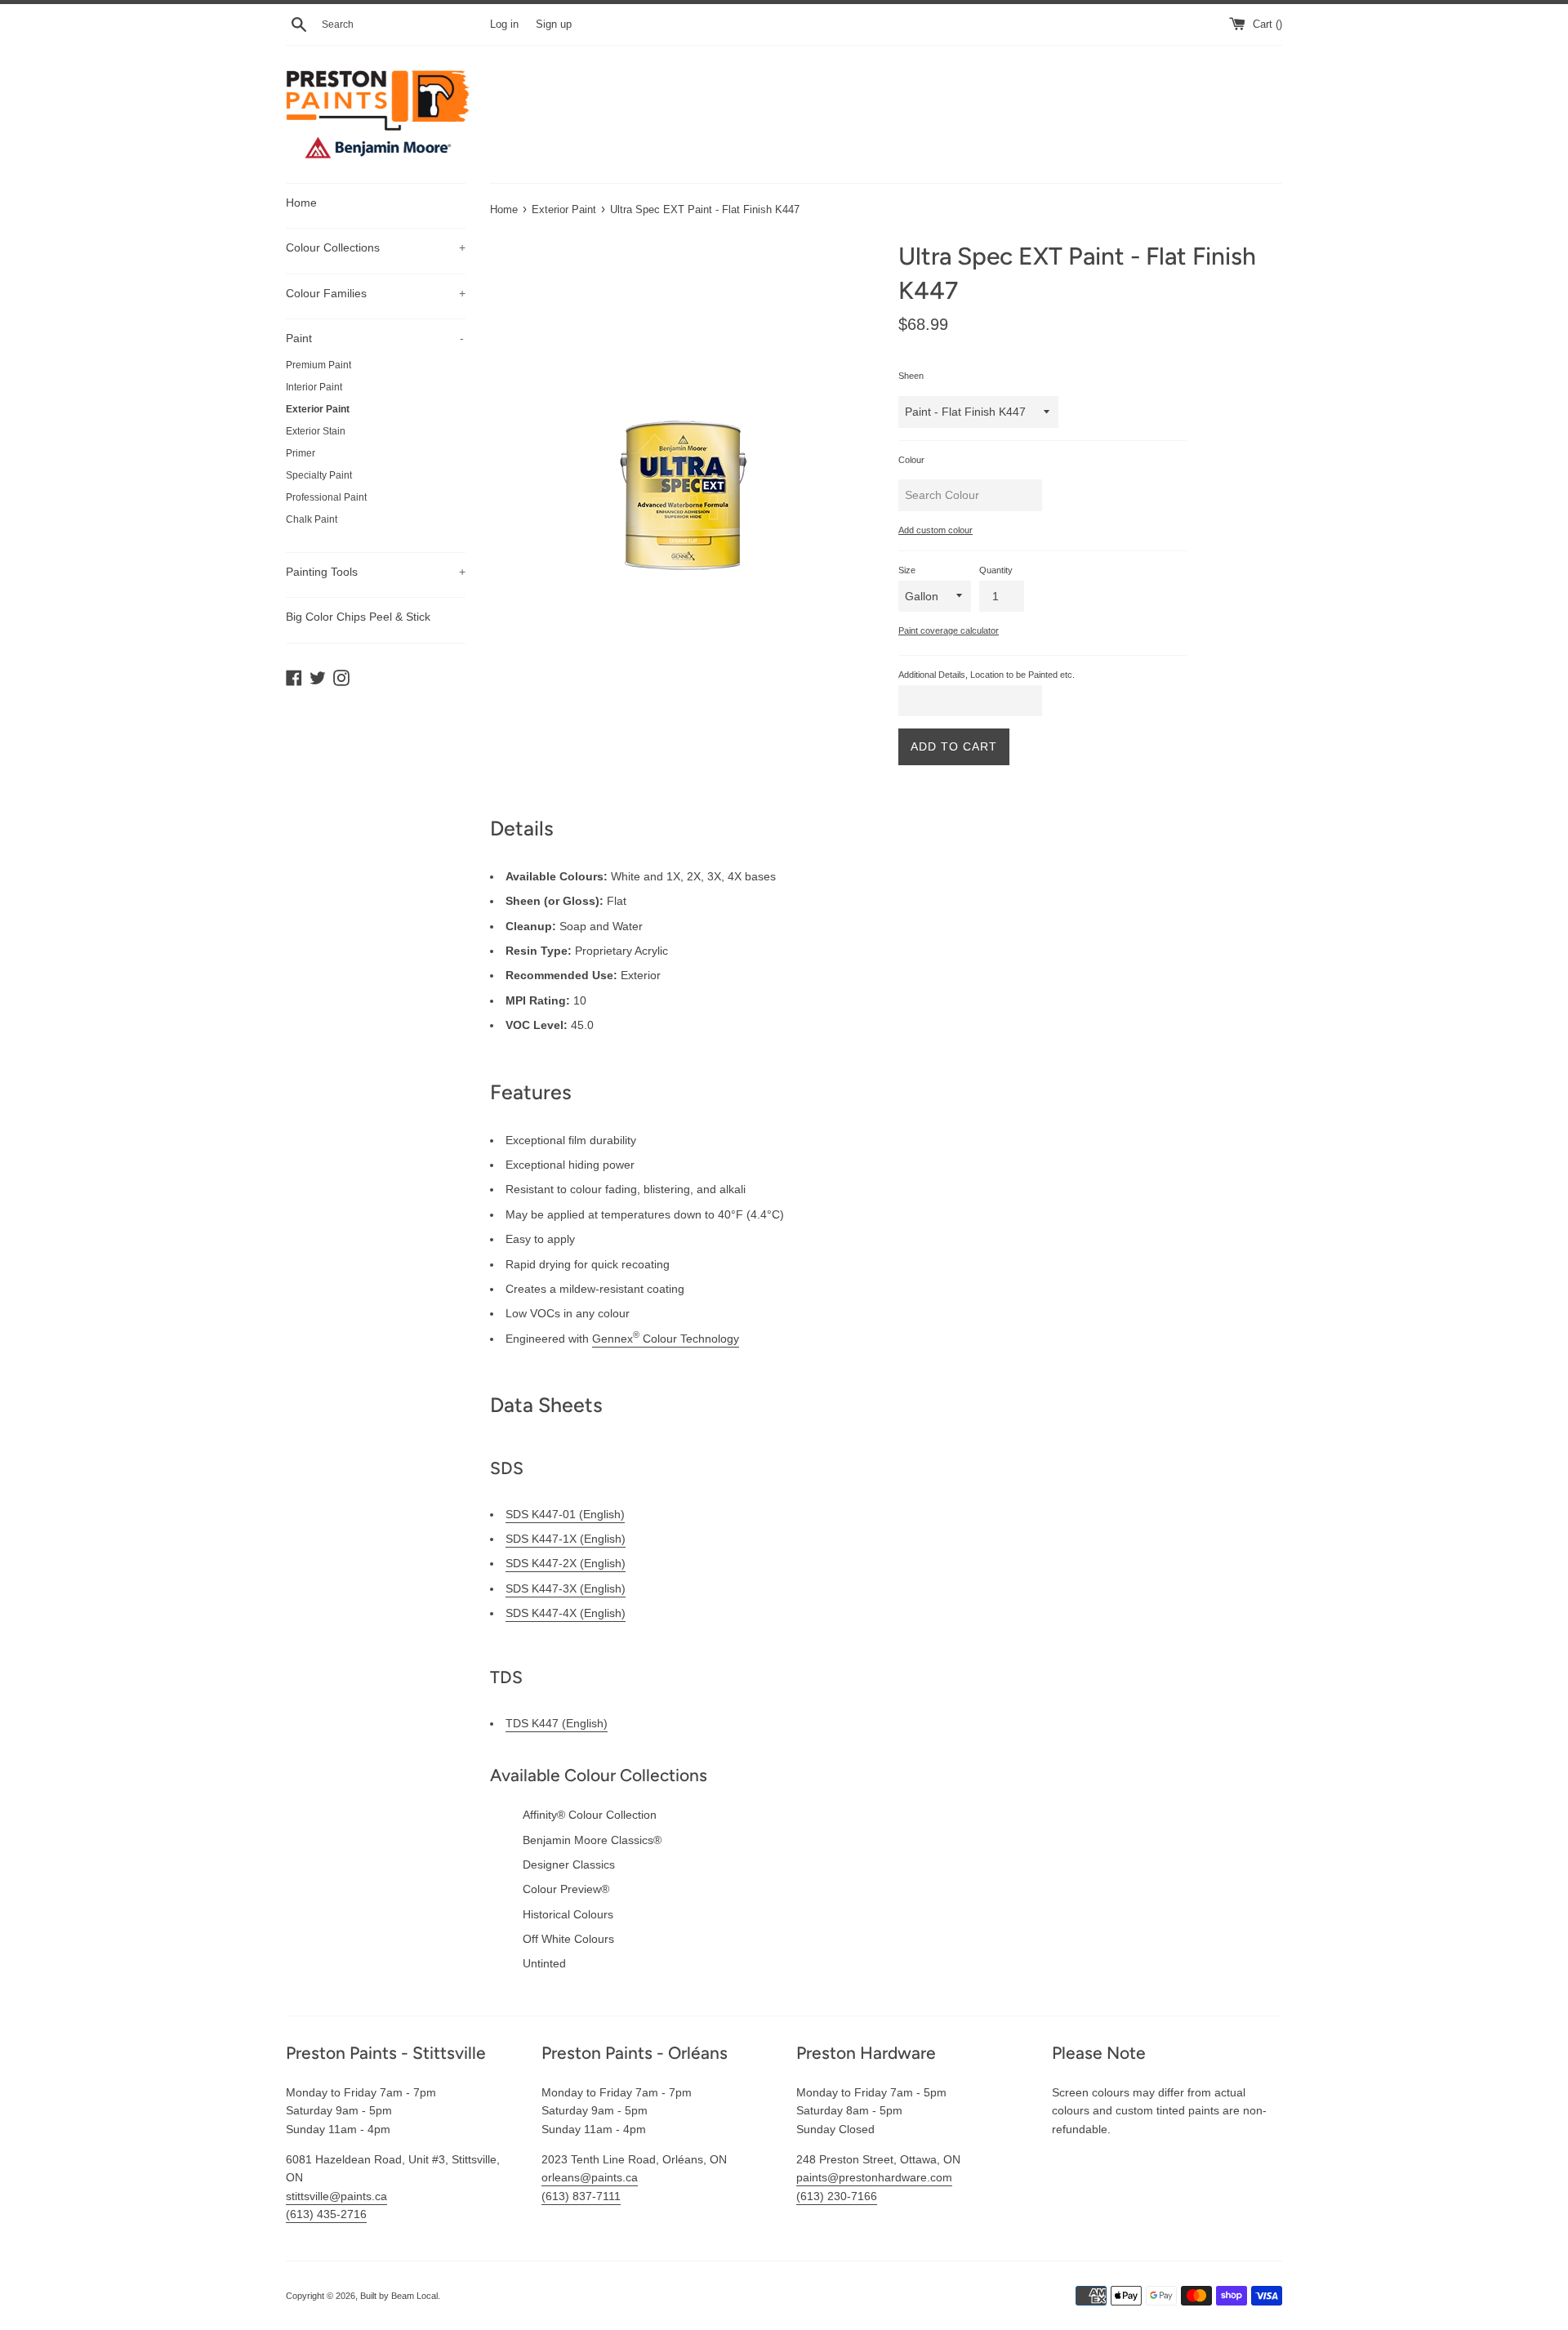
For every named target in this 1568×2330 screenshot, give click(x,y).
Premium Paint (318, 365)
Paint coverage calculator (949, 630)
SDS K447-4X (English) (566, 1613)
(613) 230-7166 (837, 2196)
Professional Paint (326, 497)
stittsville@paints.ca (336, 2196)
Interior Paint (314, 387)
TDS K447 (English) (557, 1723)
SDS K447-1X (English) (566, 1539)
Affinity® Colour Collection (590, 1815)
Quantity (996, 570)
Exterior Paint (318, 409)
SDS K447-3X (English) (566, 1588)
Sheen (911, 376)
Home (301, 203)
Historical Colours (568, 1914)
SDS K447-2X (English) (566, 1563)
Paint (375, 338)
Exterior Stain (316, 431)
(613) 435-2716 (326, 2214)
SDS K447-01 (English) (565, 1514)
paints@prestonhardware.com (874, 2177)
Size (907, 570)
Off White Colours (568, 1939)
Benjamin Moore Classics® (592, 1840)
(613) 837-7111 (581, 2196)
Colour (911, 460)
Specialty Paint (319, 475)
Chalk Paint (312, 519)
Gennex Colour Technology (666, 1339)
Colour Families (376, 293)
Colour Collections (376, 247)
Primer (301, 453)
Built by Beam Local (399, 2296)
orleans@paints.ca (590, 2177)
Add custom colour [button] (935, 530)
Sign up (554, 25)
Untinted (544, 1963)
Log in (504, 25)
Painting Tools (376, 572)
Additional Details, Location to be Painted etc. (987, 675)
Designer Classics (569, 1864)
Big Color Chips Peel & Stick (358, 617)
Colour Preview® (566, 1889)
